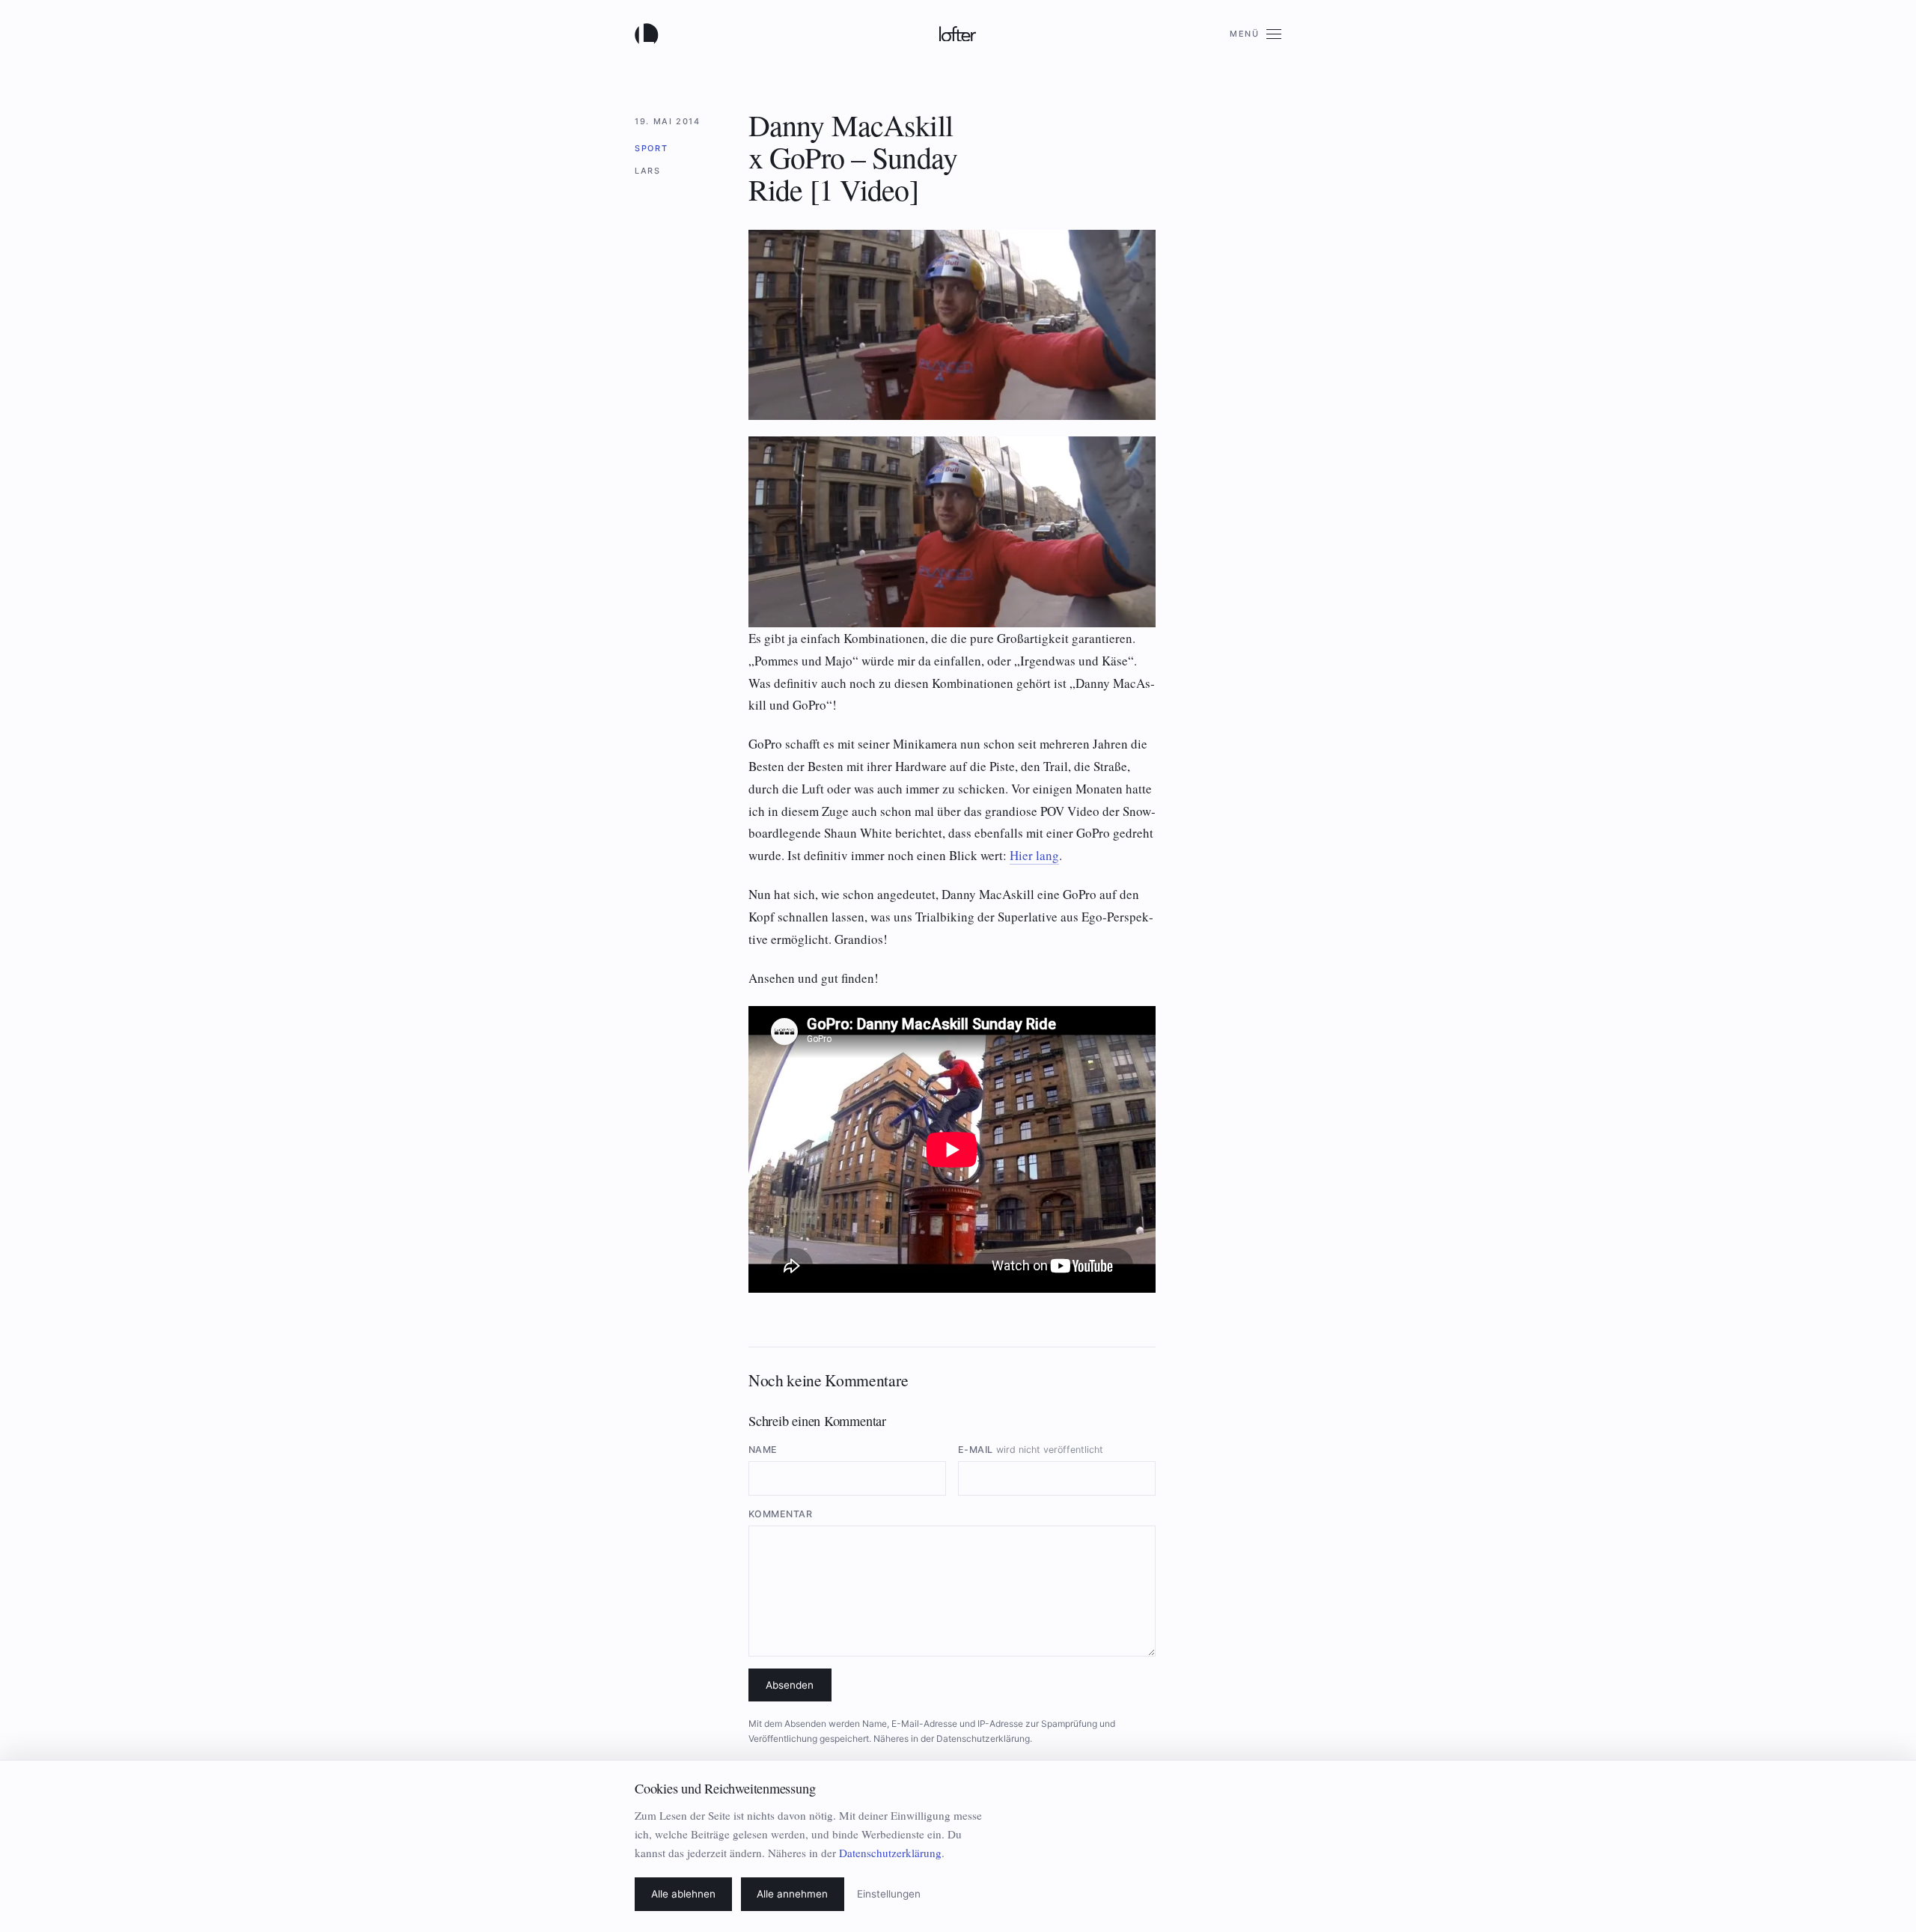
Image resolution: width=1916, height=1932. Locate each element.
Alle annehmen (792, 1894)
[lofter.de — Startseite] (650, 34)
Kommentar (781, 1514)
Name (763, 1450)
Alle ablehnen (683, 1894)
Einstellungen (889, 1894)
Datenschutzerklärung (983, 1739)
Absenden (790, 1685)
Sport (651, 148)
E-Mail (1031, 1450)
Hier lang (1034, 855)
